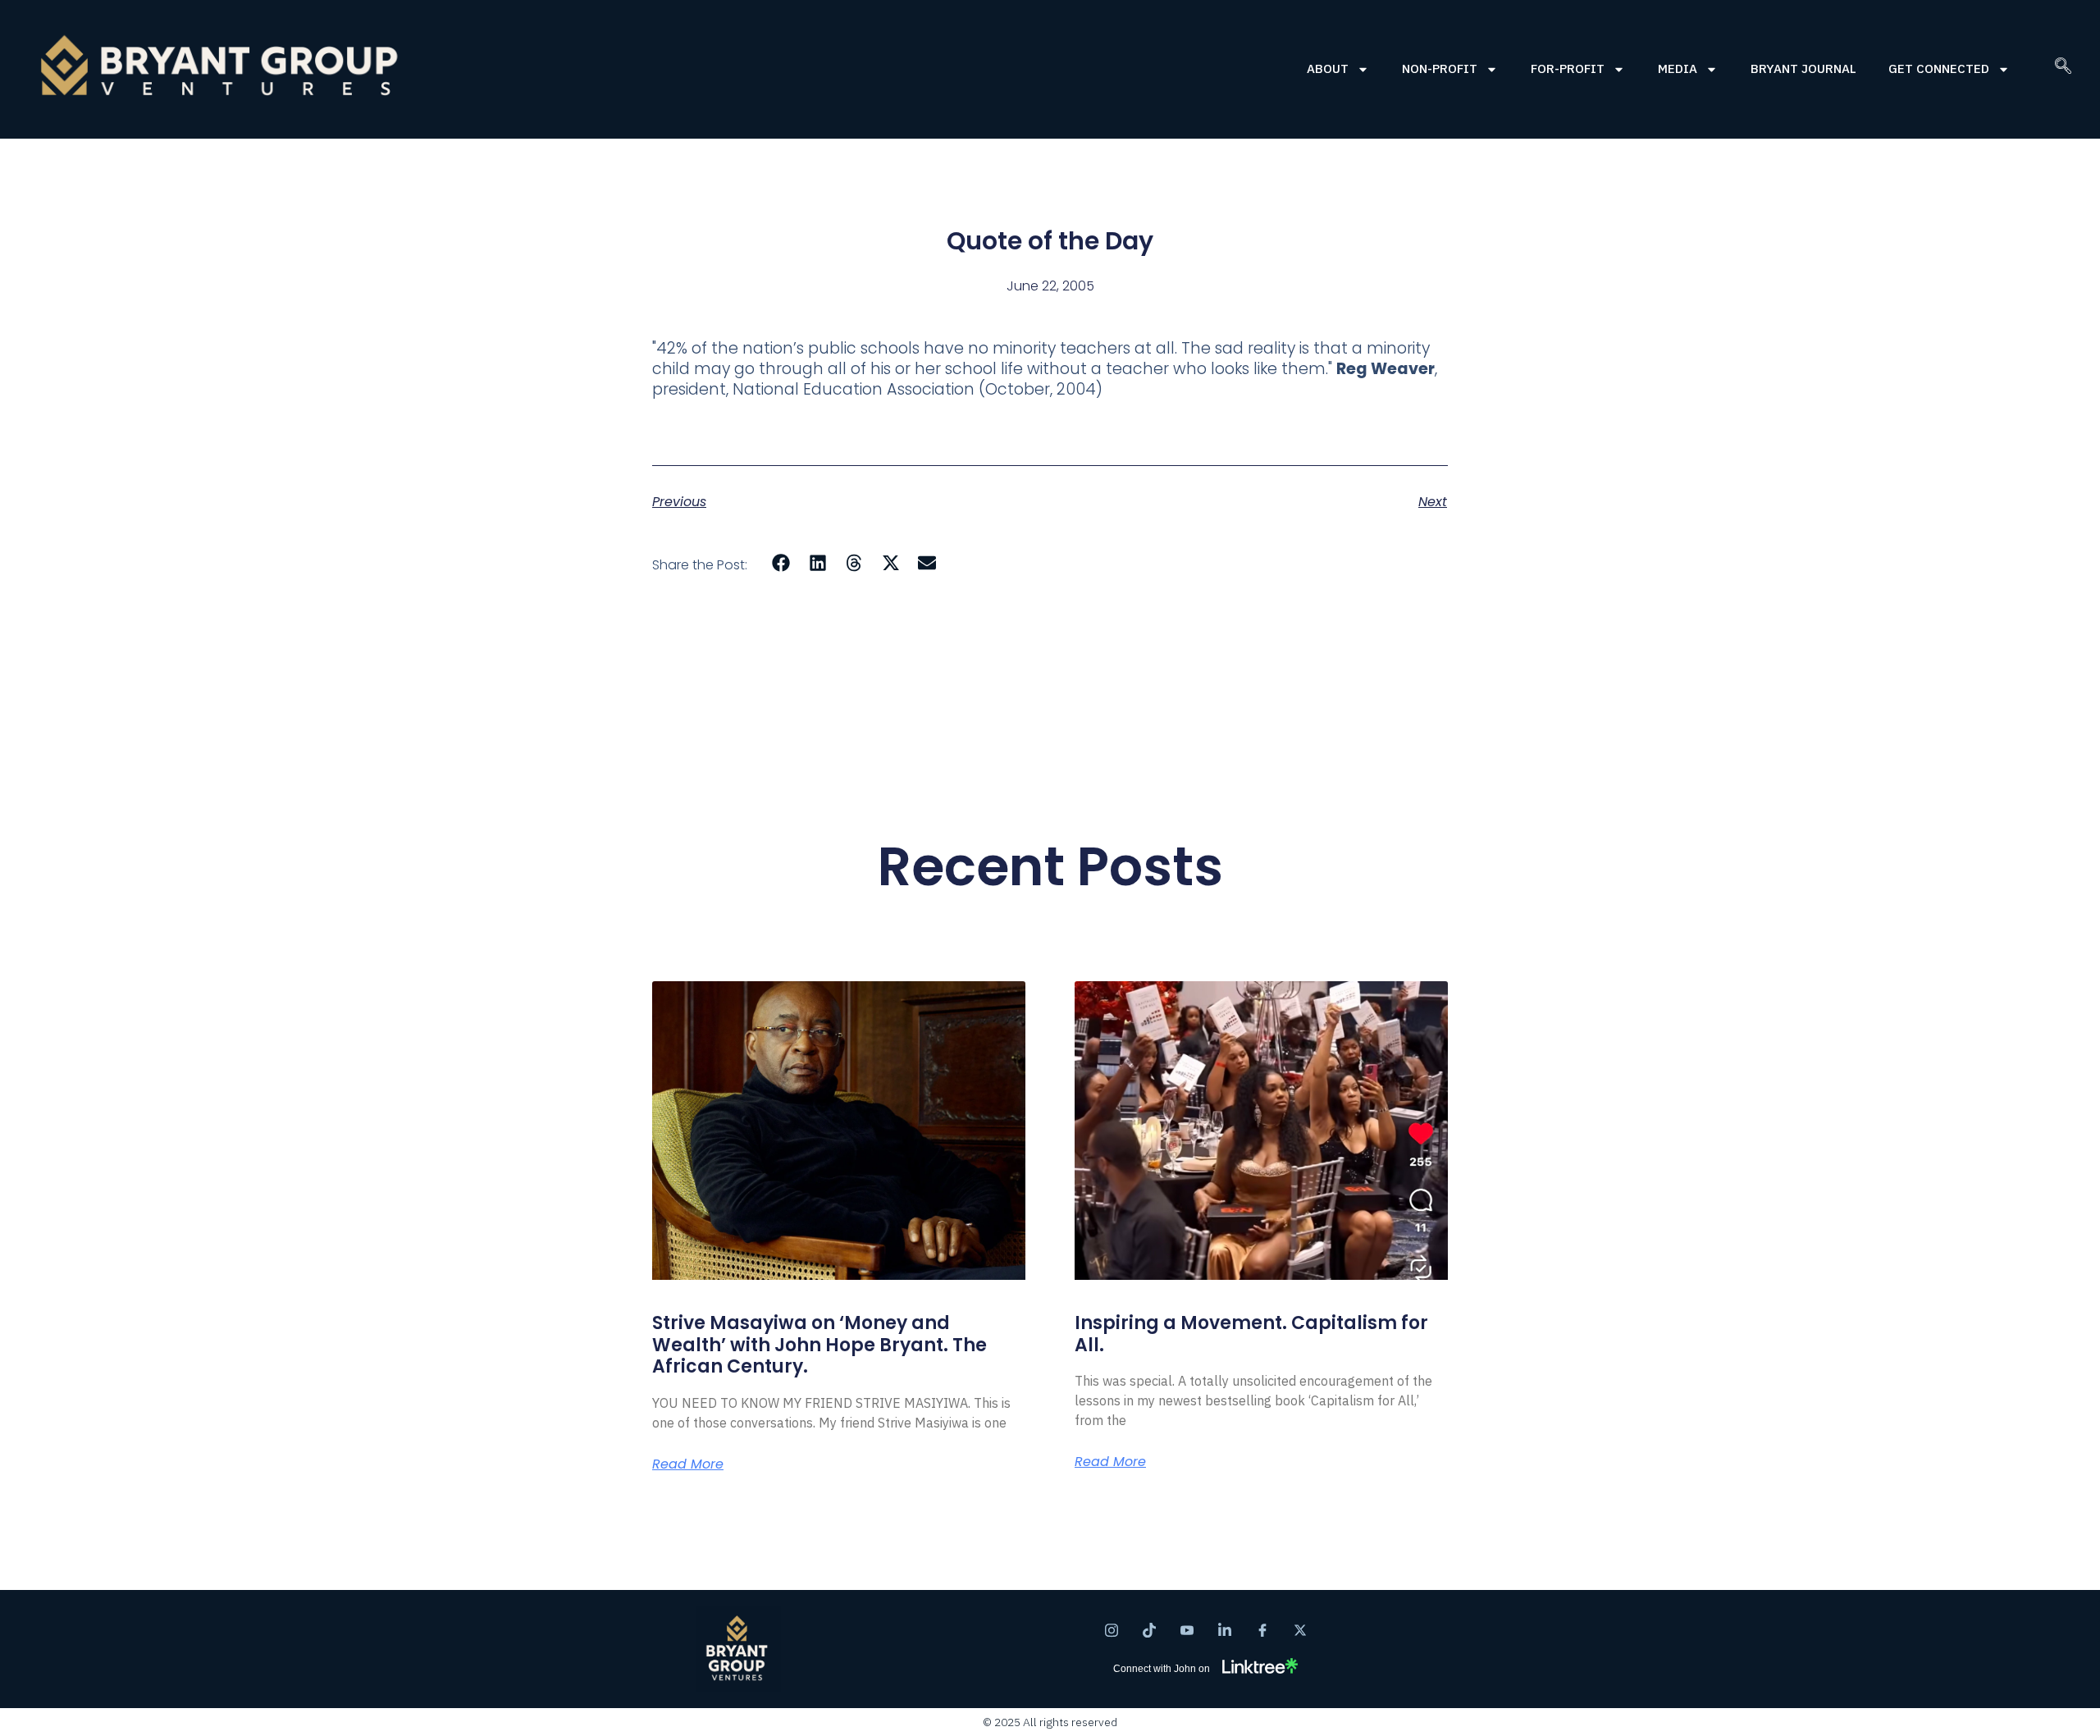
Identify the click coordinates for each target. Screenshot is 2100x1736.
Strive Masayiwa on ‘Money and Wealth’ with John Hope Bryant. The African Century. (819, 1345)
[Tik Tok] (1149, 1629)
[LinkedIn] (1225, 1629)
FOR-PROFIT (1568, 69)
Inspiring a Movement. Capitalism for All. (1251, 1334)
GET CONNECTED (1939, 69)
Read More (688, 1464)
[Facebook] (1262, 1629)
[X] (1300, 1629)
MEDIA (1678, 69)
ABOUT (1328, 69)
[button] (2063, 69)
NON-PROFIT (1440, 69)
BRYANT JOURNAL (1803, 69)
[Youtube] (1187, 1629)
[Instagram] (1112, 1629)
